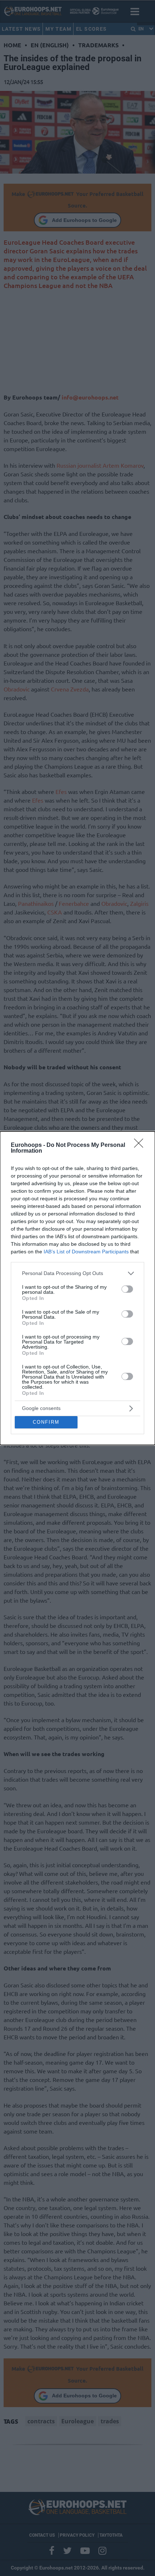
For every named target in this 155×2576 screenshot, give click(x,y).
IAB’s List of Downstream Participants (86, 1252)
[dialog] (77, 1288)
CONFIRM (46, 1422)
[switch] (127, 1289)
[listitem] (77, 1273)
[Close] (141, 1145)
